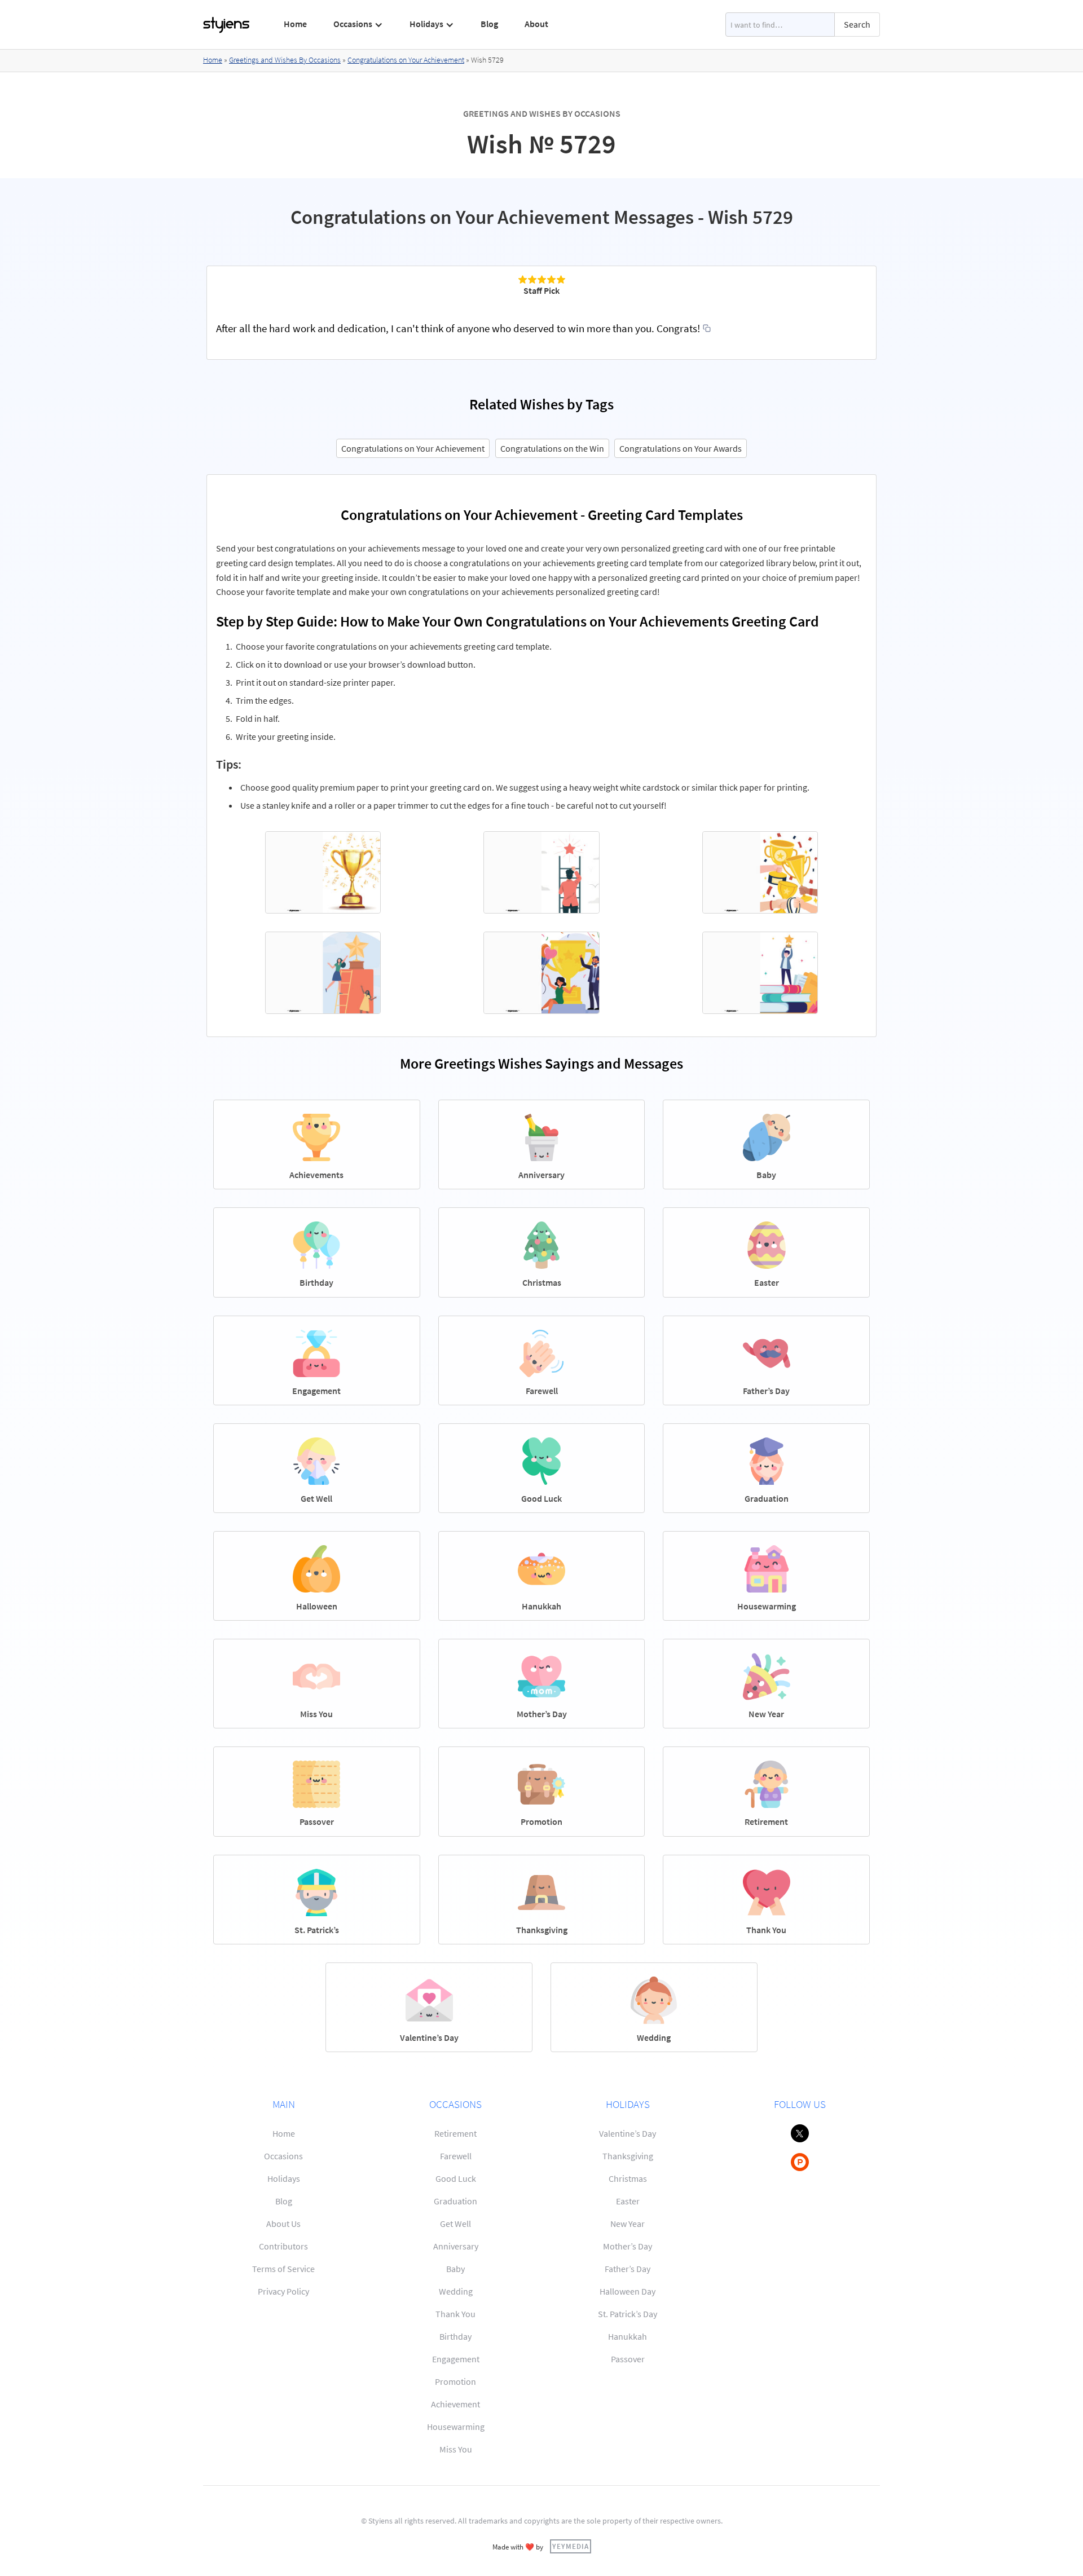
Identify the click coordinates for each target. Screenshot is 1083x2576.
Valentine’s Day (628, 2133)
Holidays (284, 2178)
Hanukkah (628, 2336)
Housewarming (456, 2427)
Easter (628, 2201)
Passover (628, 2359)
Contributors (283, 2246)
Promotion (455, 2381)
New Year (628, 2224)
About (536, 24)
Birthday (455, 2336)
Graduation (455, 2201)
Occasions (283, 2156)
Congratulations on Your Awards (681, 448)
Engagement (456, 2359)
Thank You (455, 2314)
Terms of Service (283, 2269)
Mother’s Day (628, 2246)
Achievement (455, 2404)
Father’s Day (628, 2269)
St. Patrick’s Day (628, 2314)
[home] (227, 25)
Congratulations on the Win (552, 448)
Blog (489, 24)
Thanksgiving (628, 2156)
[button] (358, 24)
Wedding (456, 2291)
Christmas (628, 2178)
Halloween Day (628, 2291)
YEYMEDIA (571, 2546)
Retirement (455, 2133)
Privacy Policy (283, 2291)
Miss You (456, 2449)
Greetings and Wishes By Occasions (285, 60)
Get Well (455, 2224)
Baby (455, 2269)
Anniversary (456, 2246)
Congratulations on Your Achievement (406, 60)
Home (295, 24)
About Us (283, 2224)
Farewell (456, 2156)
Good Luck (456, 2178)
